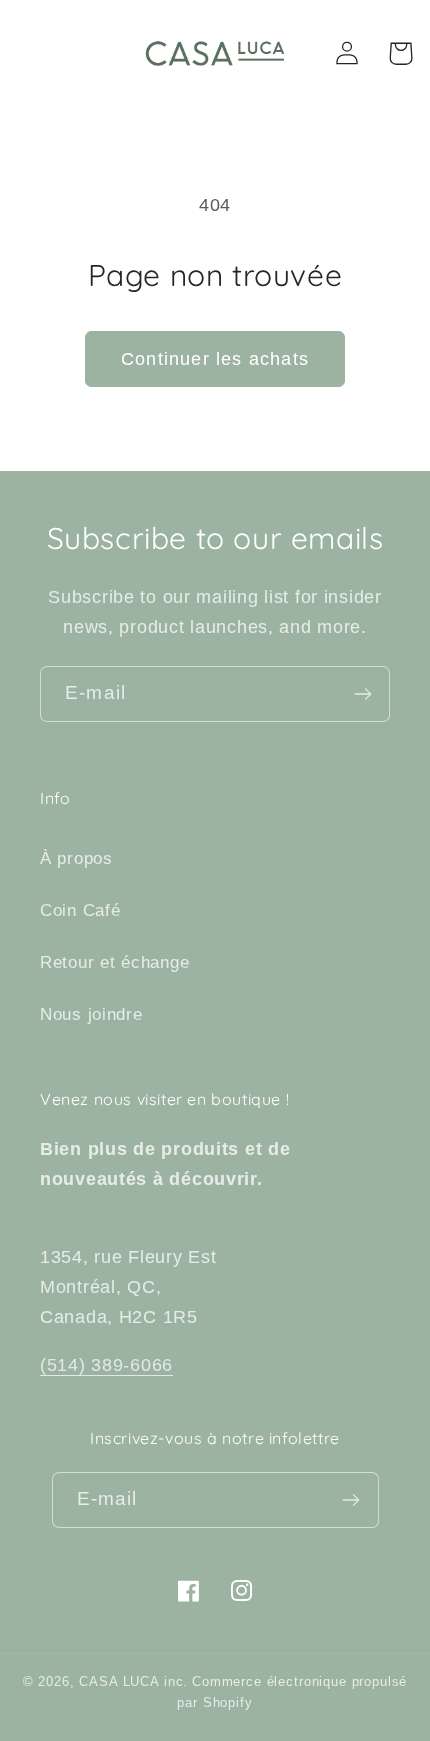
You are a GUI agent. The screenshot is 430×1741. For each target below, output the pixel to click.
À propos (76, 858)
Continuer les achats (215, 359)
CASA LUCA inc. (133, 1681)
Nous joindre (91, 1014)
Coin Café (80, 910)
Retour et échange (114, 962)
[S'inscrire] (362, 694)
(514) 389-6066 (106, 1365)
